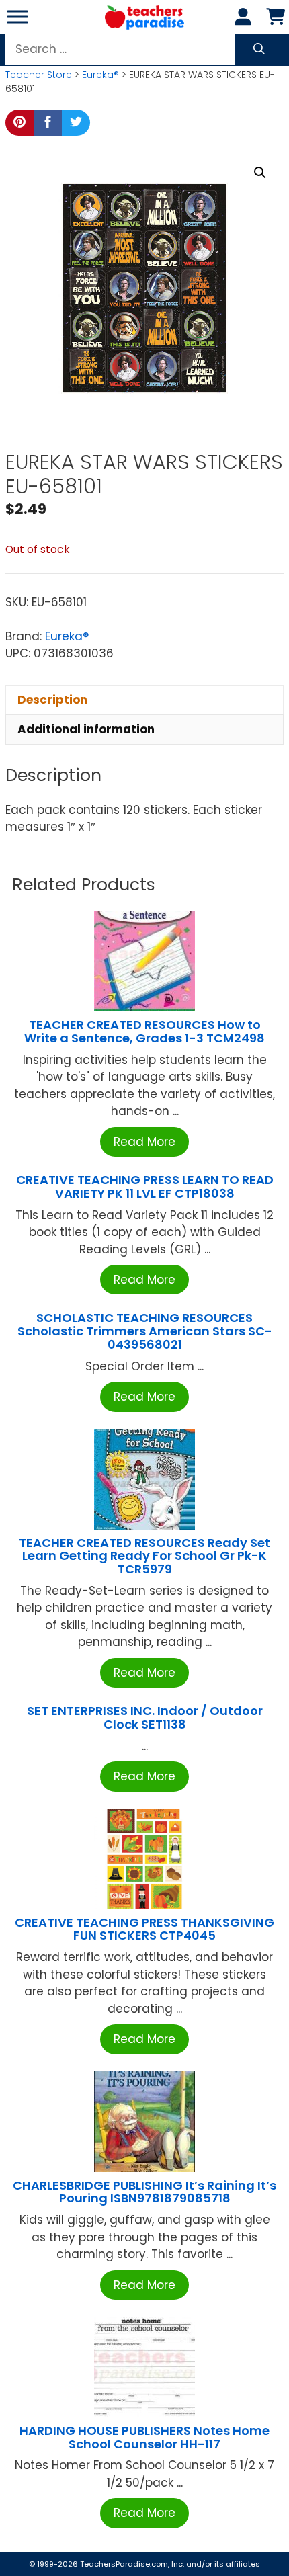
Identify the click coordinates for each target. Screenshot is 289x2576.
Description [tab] (52, 700)
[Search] (259, 50)
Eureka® (100, 75)
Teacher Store (39, 75)
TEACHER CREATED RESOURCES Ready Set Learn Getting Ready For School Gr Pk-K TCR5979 (144, 1556)
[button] (260, 173)
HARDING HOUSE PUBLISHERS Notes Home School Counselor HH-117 (144, 2437)
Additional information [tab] (86, 729)
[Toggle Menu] (17, 16)
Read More (144, 1142)
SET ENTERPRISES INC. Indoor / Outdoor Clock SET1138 (145, 1717)
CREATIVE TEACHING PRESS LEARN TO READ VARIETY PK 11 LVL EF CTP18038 (145, 1187)
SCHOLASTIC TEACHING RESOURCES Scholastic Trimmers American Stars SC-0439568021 (145, 1331)
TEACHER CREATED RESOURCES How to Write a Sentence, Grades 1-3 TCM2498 (144, 1031)
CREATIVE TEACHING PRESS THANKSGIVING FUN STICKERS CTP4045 (144, 1929)
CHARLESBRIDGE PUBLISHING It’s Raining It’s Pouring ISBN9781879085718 (144, 2192)
